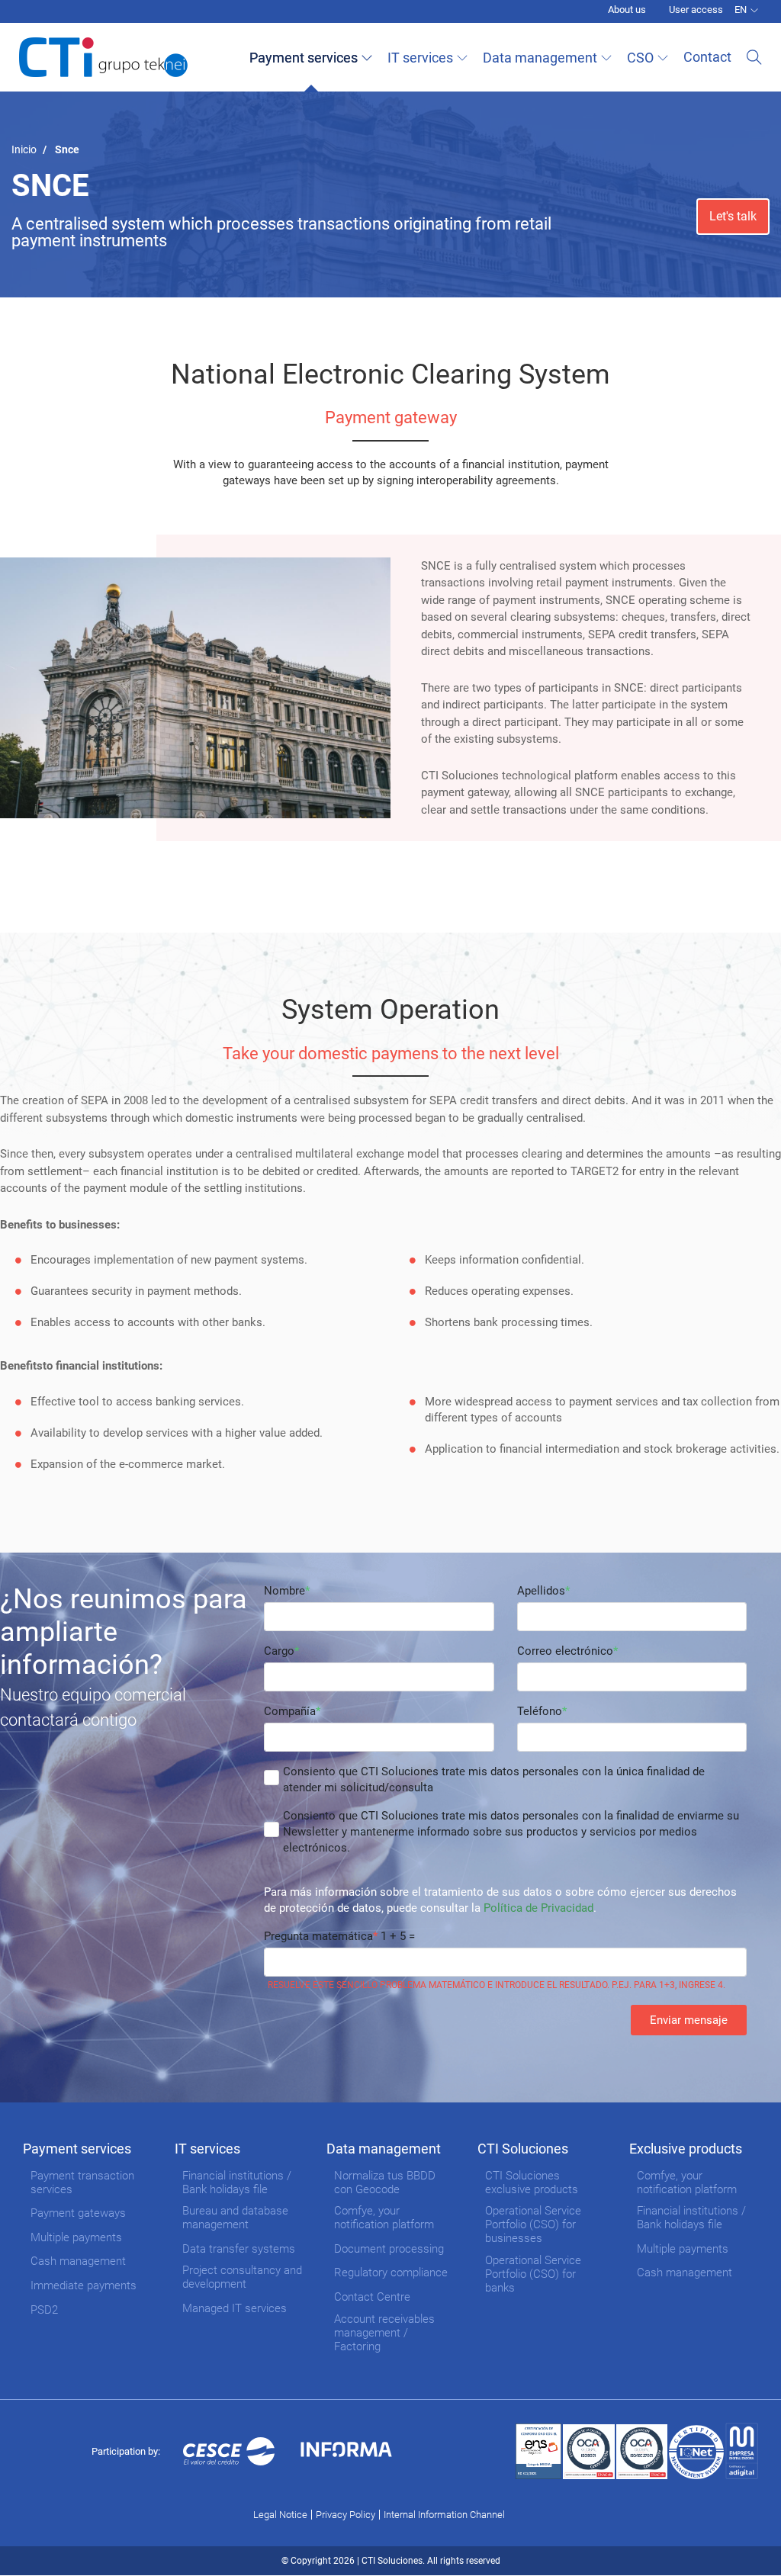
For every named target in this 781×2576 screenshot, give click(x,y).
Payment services (304, 58)
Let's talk (733, 216)
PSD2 (44, 2310)
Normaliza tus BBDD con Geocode (385, 2183)
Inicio (24, 149)
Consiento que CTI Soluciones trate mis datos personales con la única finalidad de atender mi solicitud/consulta (494, 1779)
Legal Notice (280, 2515)
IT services (420, 58)
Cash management (78, 2261)
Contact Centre (372, 2297)
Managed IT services (235, 2308)
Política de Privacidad (538, 1908)
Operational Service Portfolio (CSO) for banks (533, 2274)
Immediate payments (84, 2285)
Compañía (290, 1711)
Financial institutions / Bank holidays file (237, 2183)
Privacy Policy (346, 2515)
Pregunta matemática (318, 1936)
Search (754, 57)
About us (627, 10)
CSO (640, 58)
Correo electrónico (565, 1651)
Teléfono (540, 1711)
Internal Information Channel (444, 2515)
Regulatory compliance (391, 2272)
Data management (540, 58)
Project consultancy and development (242, 2277)
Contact (707, 57)
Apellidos (541, 1591)
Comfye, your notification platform (384, 2218)
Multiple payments (76, 2237)
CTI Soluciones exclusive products (532, 2183)
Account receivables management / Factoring (384, 2333)
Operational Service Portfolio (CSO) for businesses (533, 2224)
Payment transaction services (82, 2183)
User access (696, 10)
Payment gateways (78, 2213)
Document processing (389, 2249)
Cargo (279, 1651)
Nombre (284, 1591)
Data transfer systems (239, 2249)
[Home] (103, 57)
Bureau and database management (235, 2218)
